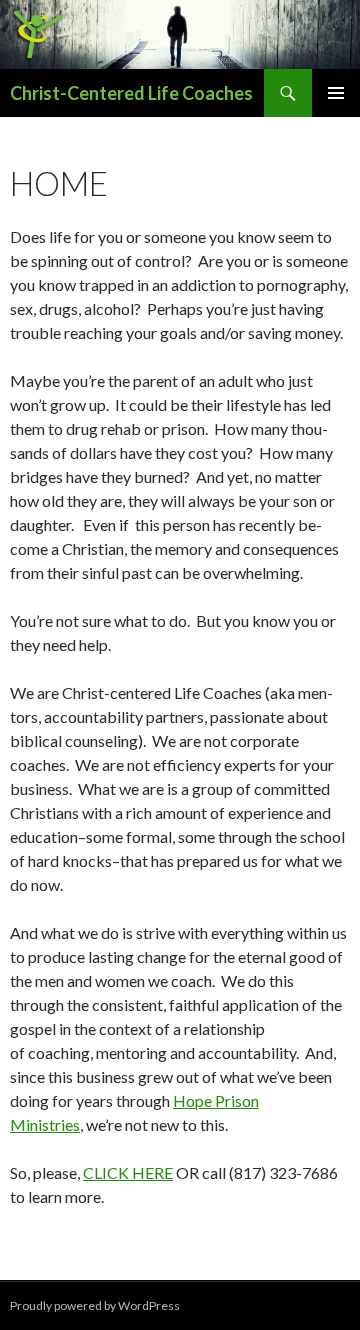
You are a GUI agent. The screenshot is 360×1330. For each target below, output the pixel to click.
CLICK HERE (128, 1172)
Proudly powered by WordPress (95, 1305)
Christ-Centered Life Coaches (131, 93)
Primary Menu (336, 93)
